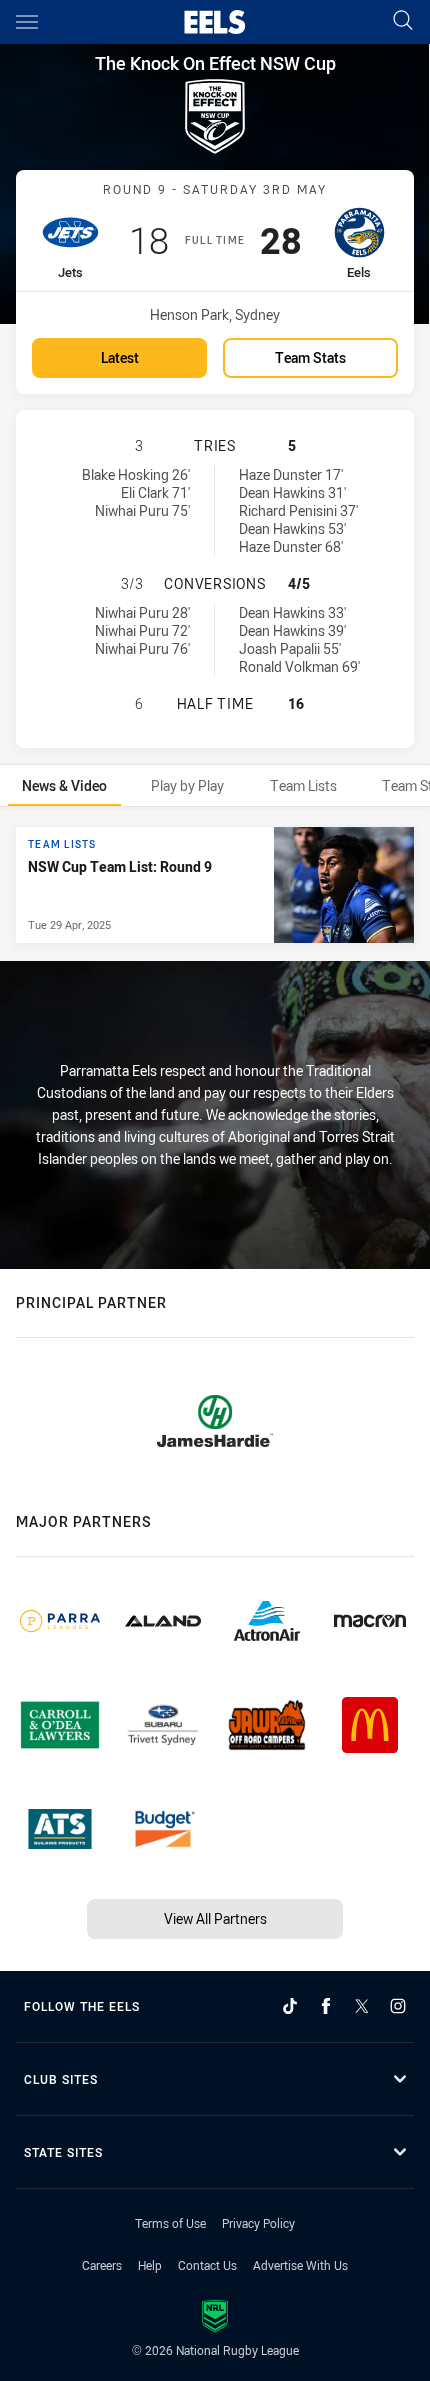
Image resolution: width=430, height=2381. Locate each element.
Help (150, 2265)
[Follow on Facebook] (326, 2006)
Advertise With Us (300, 2265)
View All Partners (215, 1918)
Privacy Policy (258, 2223)
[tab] (64, 785)
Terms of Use (170, 2223)
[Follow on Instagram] (398, 2006)
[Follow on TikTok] (290, 2006)
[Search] (403, 21)
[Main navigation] (27, 22)
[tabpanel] (215, 885)
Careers (102, 2265)
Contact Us (207, 2265)
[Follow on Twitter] (362, 2006)
